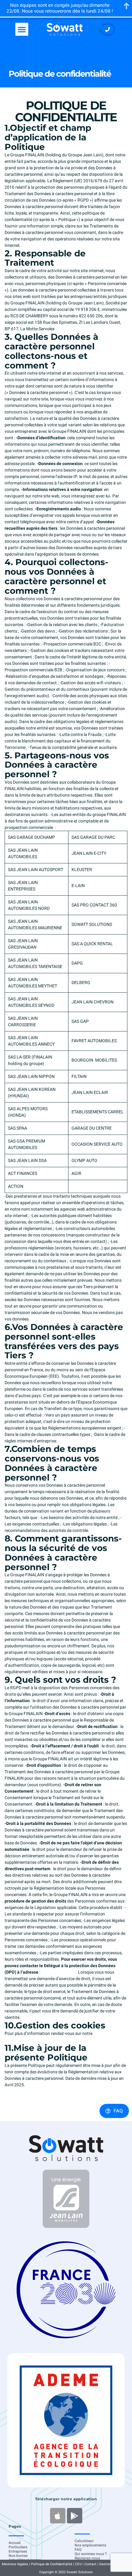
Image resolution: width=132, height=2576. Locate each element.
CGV (78, 2564)
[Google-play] (75, 2516)
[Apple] (58, 2516)
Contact (90, 2564)
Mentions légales (15, 2564)
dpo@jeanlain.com (59, 1972)
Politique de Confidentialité (52, 2564)
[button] (22, 29)
